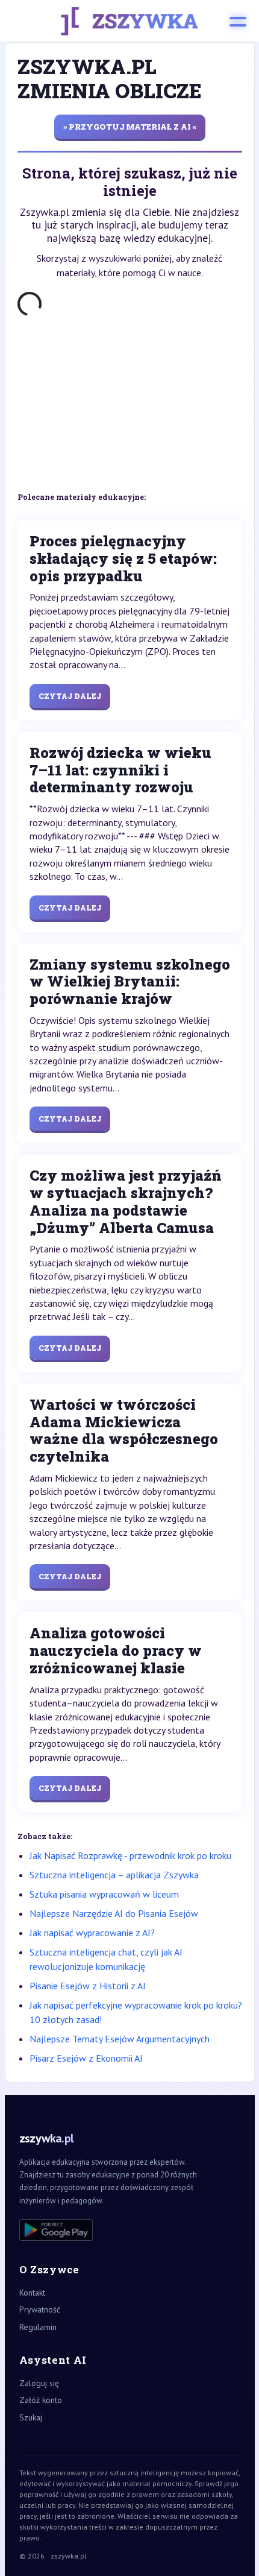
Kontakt (32, 2293)
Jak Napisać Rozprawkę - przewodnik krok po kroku (130, 1855)
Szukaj (31, 2417)
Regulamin (38, 2327)
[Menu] (238, 21)
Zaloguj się (39, 2383)
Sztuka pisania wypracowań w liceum (104, 1894)
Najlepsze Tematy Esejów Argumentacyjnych (120, 2039)
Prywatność (40, 2309)
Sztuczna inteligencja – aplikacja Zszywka (114, 1875)
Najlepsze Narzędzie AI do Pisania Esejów (114, 1913)
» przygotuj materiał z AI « (130, 127)
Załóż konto (41, 2400)
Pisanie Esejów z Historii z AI (88, 1986)
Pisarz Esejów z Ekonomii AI (86, 2058)
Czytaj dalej (70, 696)
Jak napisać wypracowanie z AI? (92, 1933)
